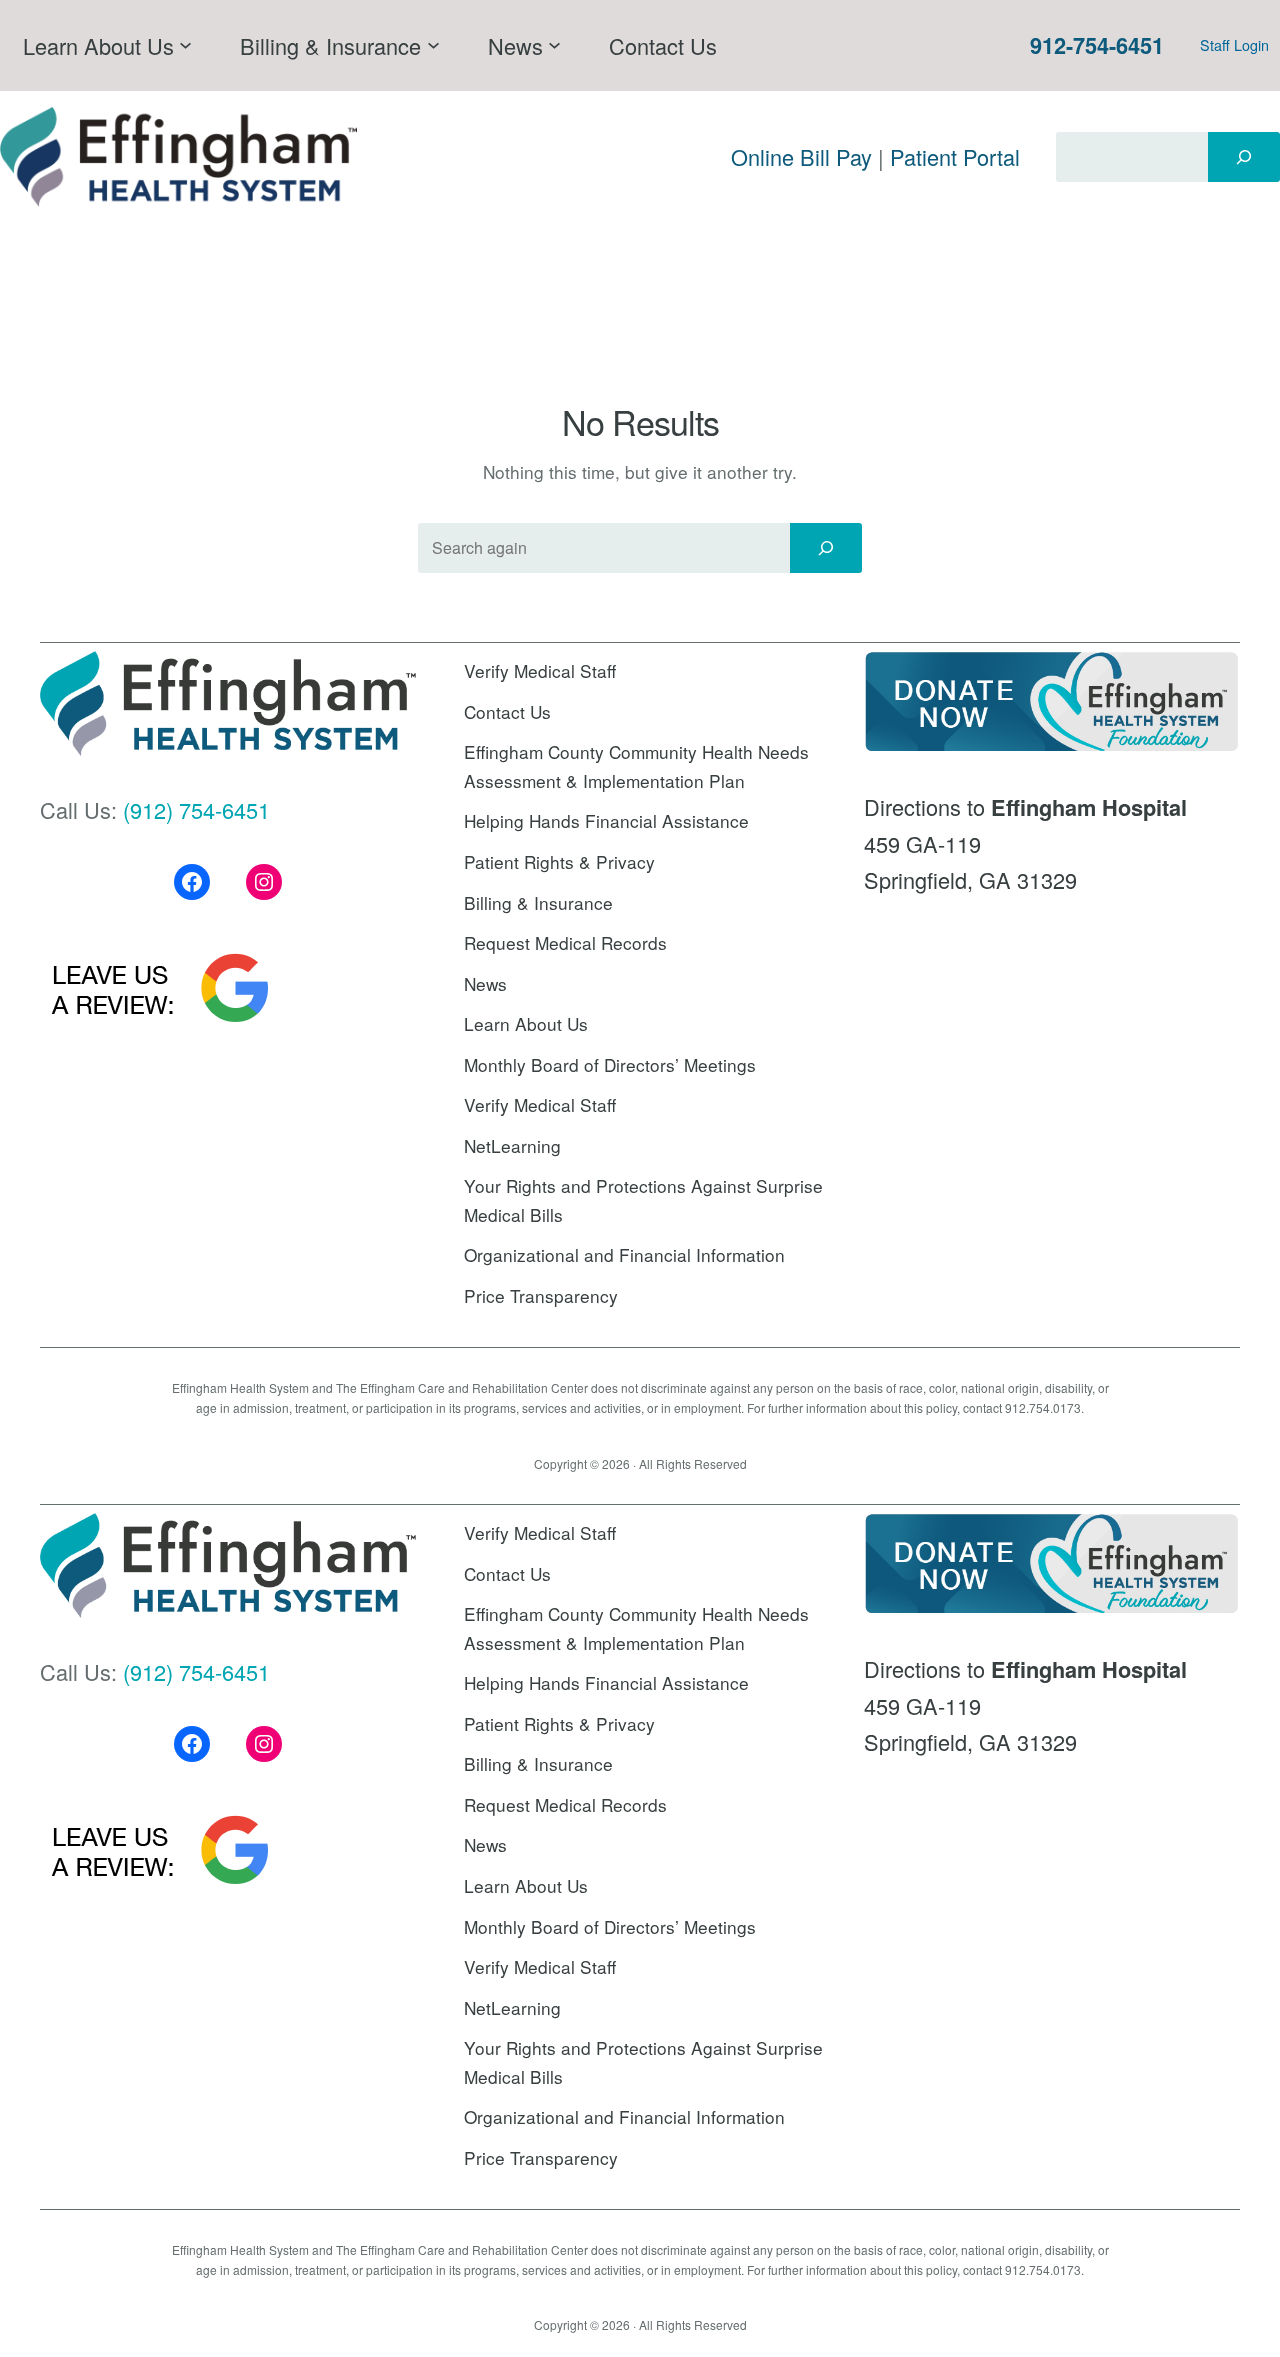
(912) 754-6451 (196, 809)
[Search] (1244, 157)
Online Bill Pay (801, 156)
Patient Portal (955, 156)
